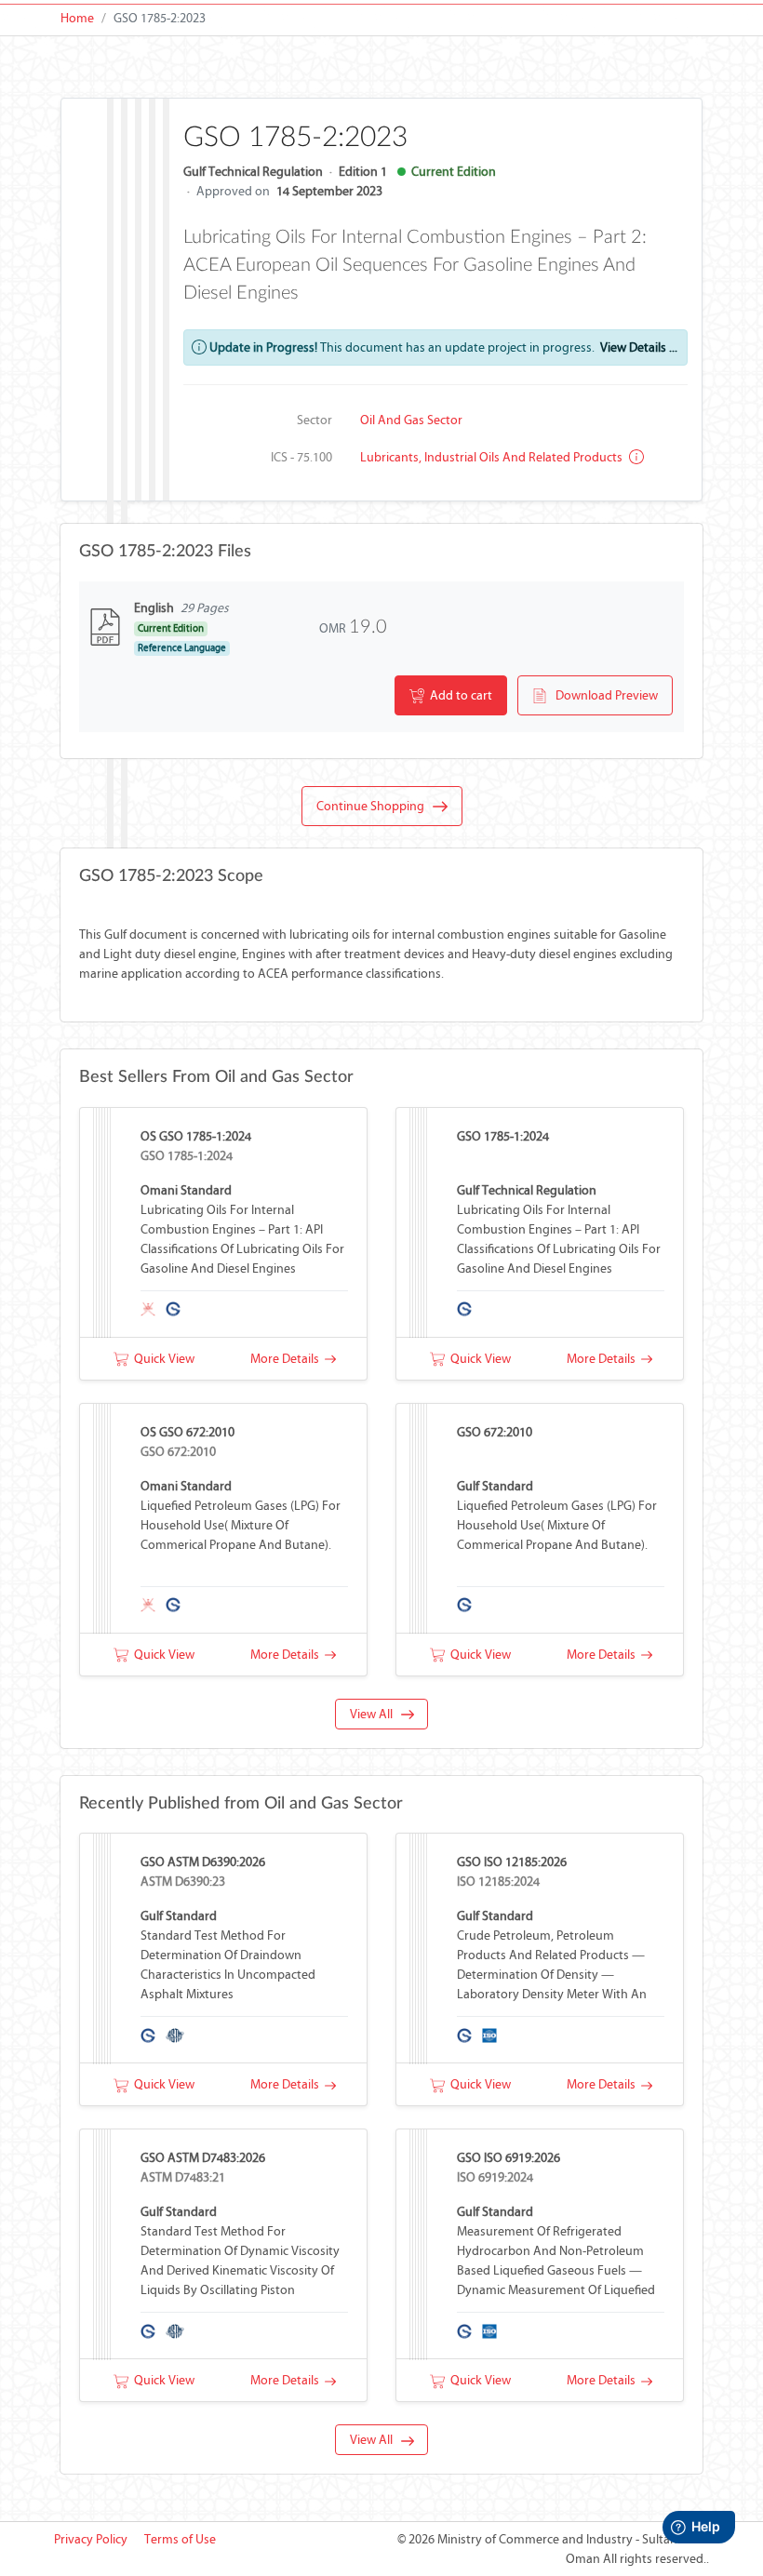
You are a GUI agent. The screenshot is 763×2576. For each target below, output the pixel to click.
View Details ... (639, 347)
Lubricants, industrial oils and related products (493, 457)
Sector (315, 420)
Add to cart (458, 695)
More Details (288, 1359)
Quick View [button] (161, 1359)
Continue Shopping (375, 806)
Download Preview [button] (602, 695)
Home (77, 18)
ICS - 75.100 (301, 457)
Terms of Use (180, 2539)
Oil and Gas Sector (411, 420)
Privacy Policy (91, 2539)
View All (375, 1714)
